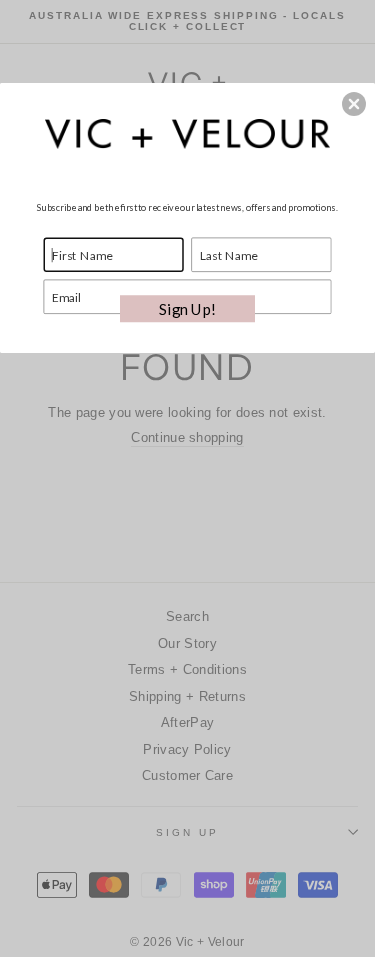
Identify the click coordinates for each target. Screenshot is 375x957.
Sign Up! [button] (187, 308)
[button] (354, 104)
